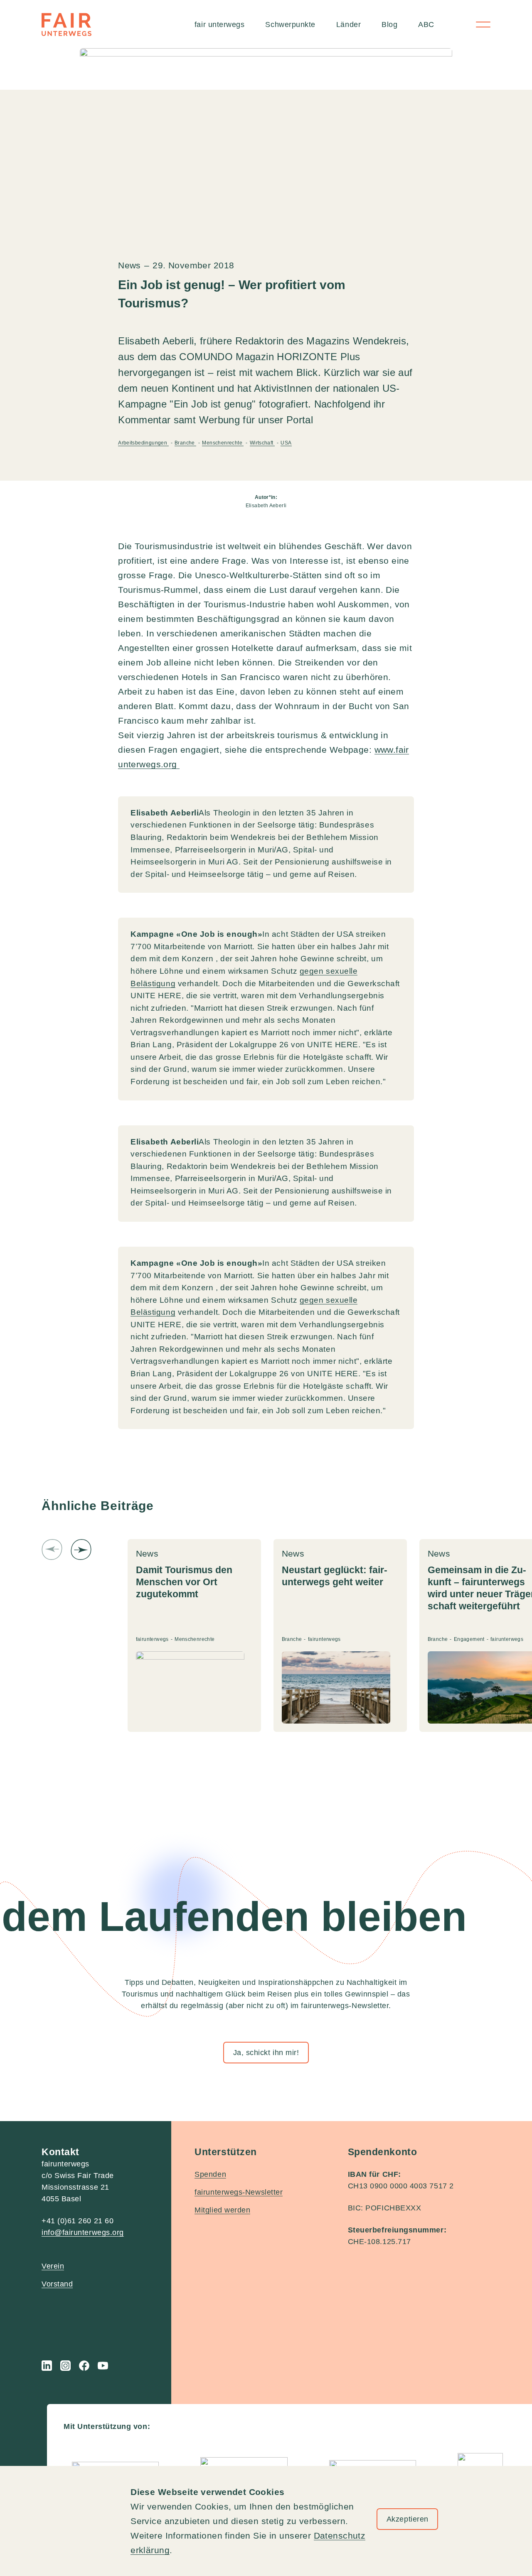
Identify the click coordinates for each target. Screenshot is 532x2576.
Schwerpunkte (290, 25)
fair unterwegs (220, 25)
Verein (53, 2266)
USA (286, 443)
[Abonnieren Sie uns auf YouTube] (103, 2366)
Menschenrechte (223, 443)
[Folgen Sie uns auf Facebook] (84, 2366)
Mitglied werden (222, 2210)
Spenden (210, 2174)
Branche (185, 443)
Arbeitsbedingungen (143, 443)
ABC (426, 25)
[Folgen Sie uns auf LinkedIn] (47, 2366)
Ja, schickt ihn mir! (266, 2053)
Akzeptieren (408, 2519)
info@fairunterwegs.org (83, 2232)
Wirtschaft (262, 443)
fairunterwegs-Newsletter (239, 2192)
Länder (349, 25)
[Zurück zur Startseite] (66, 25)
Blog (389, 25)
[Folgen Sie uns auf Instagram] (65, 2366)
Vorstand (57, 2284)
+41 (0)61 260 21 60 (78, 2221)
